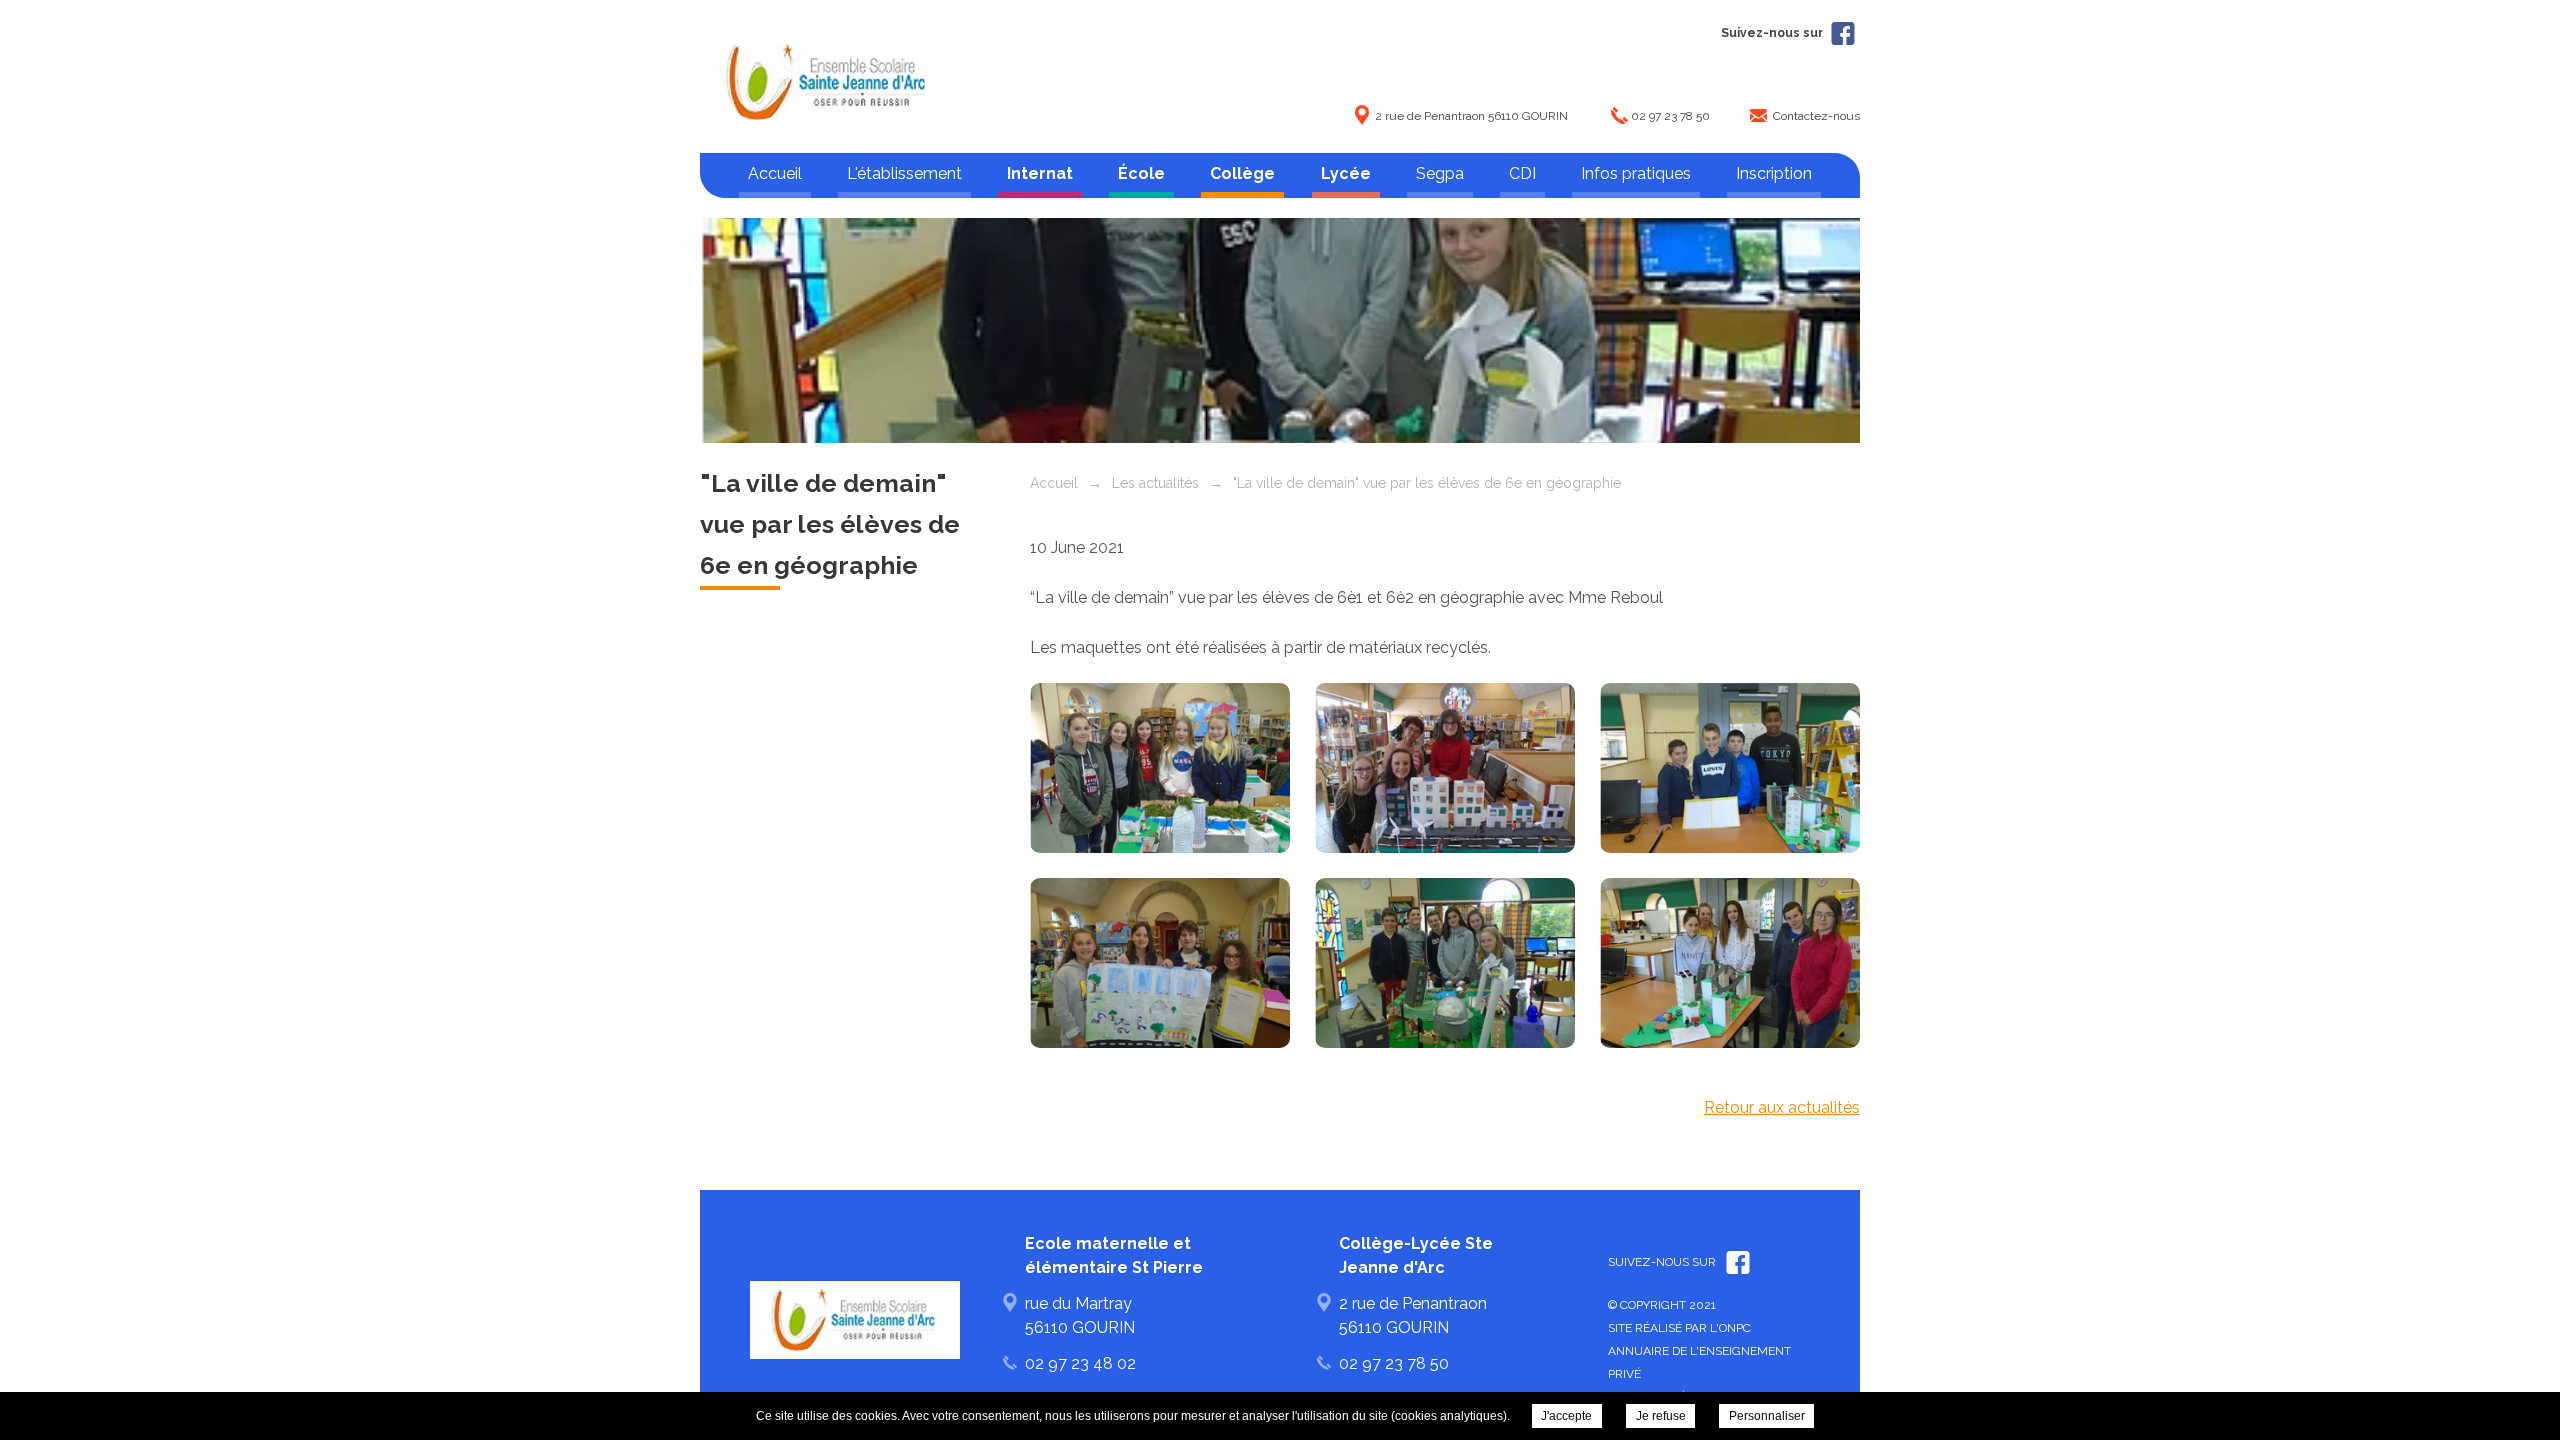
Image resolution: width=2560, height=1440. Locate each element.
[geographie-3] (1160, 963)
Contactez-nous (1816, 116)
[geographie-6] (1160, 768)
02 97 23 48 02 (1080, 1363)
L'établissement (904, 173)
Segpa (1440, 173)
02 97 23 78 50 (1670, 116)
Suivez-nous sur (1773, 33)
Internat (1040, 173)
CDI (1522, 173)
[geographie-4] (1730, 768)
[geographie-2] (1445, 963)
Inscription (1774, 173)
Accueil (775, 173)
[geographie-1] (1730, 963)
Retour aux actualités (1782, 1107)
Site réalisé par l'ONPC (1679, 1328)
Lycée (1346, 173)
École (1141, 173)
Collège (1242, 173)
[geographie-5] (1445, 768)
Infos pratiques (1636, 173)
